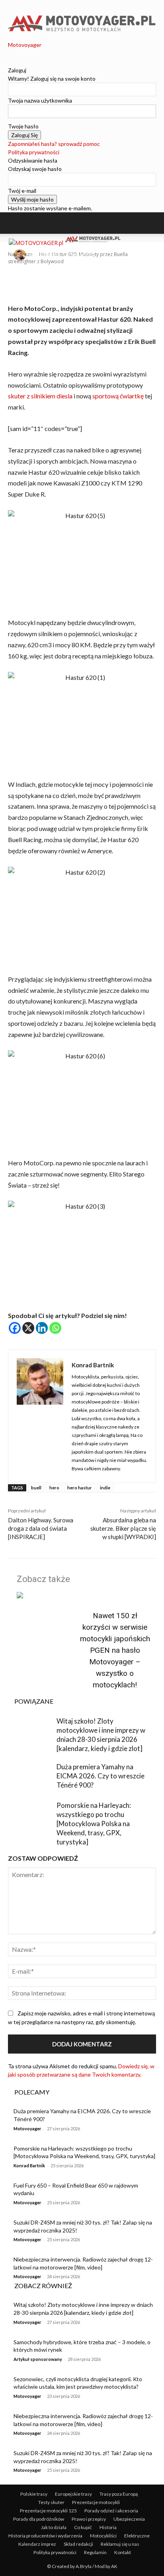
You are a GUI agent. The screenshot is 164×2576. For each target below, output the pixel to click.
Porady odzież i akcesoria (111, 2511)
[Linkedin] (42, 1328)
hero (54, 1488)
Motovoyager (27, 2129)
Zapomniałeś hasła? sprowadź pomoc (54, 144)
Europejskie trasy (73, 2494)
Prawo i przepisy (89, 2519)
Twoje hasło (23, 126)
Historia (108, 2527)
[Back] (10, 62)
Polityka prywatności (34, 152)
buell (36, 1488)
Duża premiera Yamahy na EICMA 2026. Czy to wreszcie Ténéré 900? (101, 1776)
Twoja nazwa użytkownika (40, 100)
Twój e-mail (22, 191)
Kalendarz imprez (37, 2544)
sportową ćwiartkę (119, 396)
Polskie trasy (34, 2494)
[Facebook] (11, 53)
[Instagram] (17, 53)
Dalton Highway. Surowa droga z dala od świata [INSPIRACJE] (41, 1528)
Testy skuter (51, 2502)
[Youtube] (28, 53)
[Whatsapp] (55, 1328)
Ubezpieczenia (129, 2519)
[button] (21, 223)
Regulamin (95, 2552)
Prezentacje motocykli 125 (48, 2511)
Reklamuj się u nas (120, 2544)
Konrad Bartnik (45, 255)
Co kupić (83, 2527)
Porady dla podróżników (39, 2519)
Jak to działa (54, 2527)
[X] (28, 1328)
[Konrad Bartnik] (21, 255)
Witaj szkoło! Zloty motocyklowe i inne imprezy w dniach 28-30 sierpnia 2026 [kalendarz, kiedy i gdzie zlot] (101, 1735)
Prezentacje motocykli (96, 2502)
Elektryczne (137, 2536)
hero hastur (80, 1488)
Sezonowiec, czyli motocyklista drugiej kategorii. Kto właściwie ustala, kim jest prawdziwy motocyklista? (78, 2383)
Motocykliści (103, 2536)
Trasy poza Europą (119, 2494)
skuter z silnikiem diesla (40, 396)
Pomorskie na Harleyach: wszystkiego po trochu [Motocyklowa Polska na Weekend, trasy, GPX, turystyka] (94, 1824)
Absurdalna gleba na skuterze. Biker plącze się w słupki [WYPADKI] (123, 1528)
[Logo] (37, 243)
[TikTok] (23, 53)
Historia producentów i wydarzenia (45, 2536)
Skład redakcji (78, 2544)
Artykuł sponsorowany (38, 2359)
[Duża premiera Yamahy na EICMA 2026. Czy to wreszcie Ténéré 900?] (30, 1778)
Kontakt (123, 2552)
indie (105, 1488)
